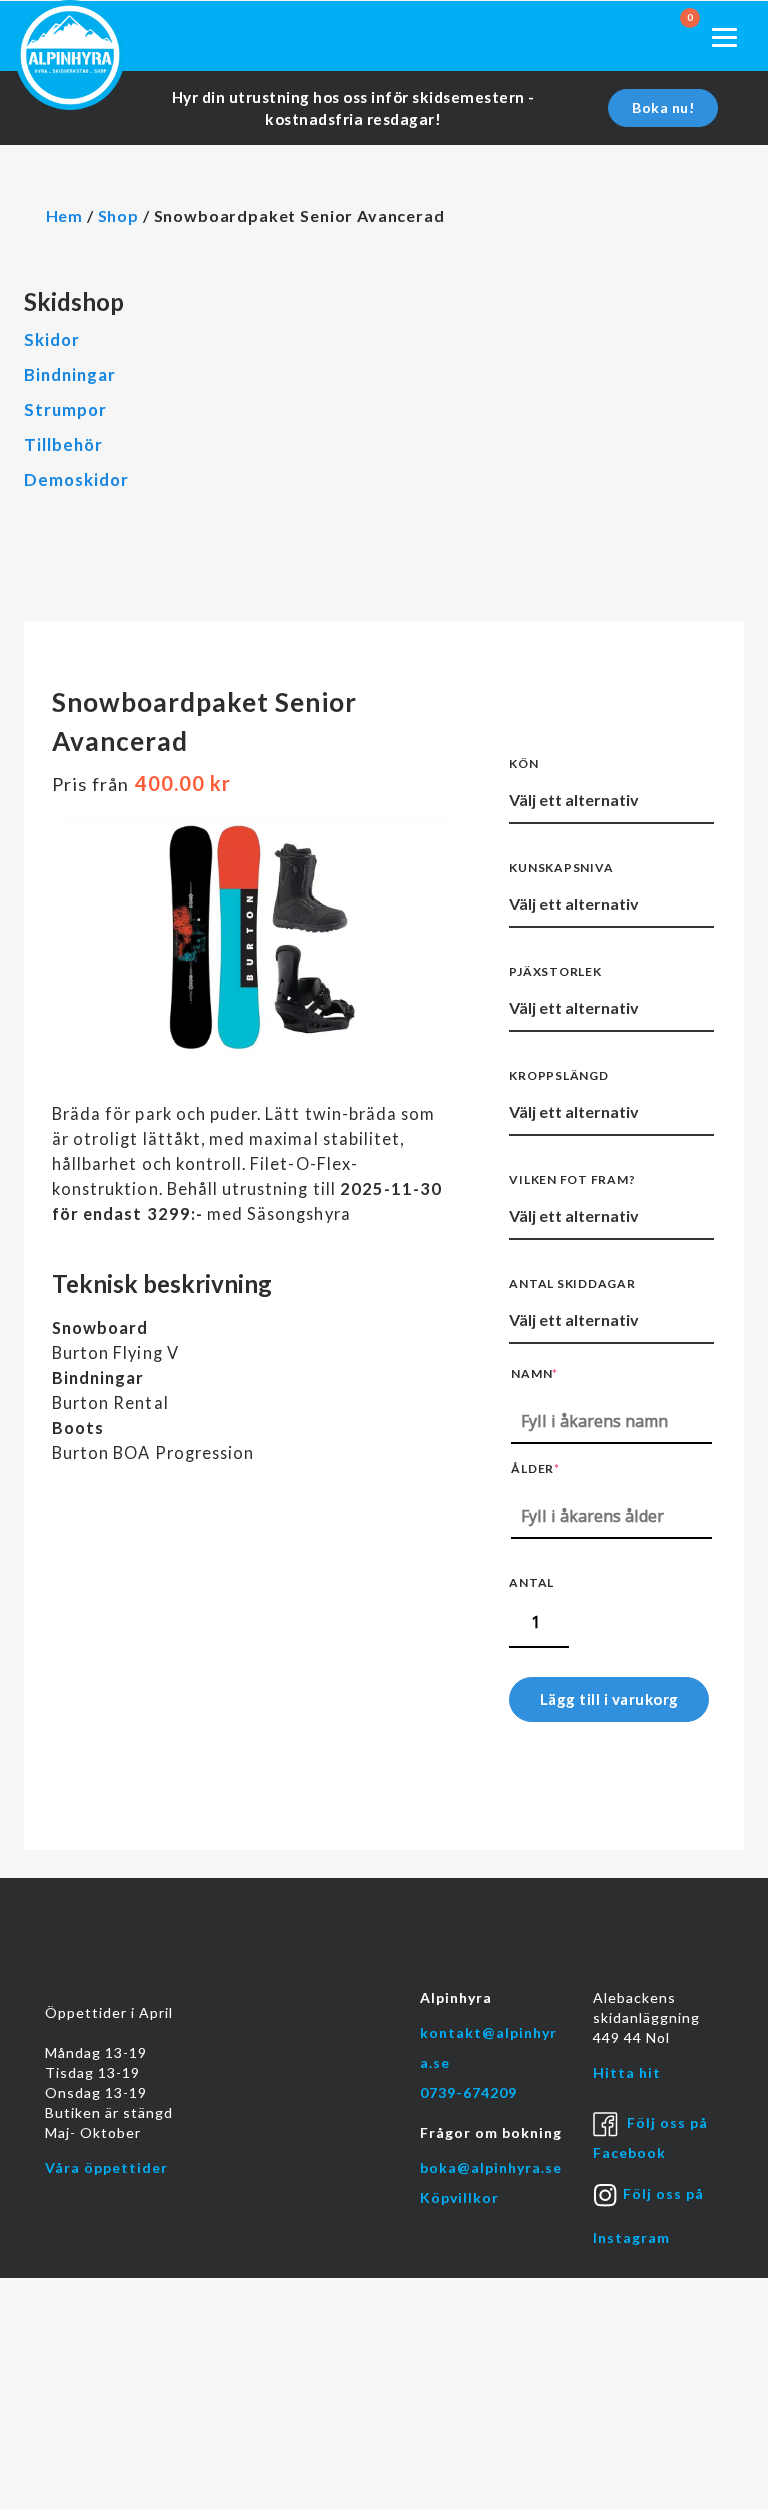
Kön (523, 763)
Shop (118, 215)
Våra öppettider (106, 2167)
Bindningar (70, 374)
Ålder (535, 1468)
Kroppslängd (558, 1075)
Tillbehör (63, 444)
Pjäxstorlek (555, 971)
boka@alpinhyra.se (491, 2167)
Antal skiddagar (572, 1283)
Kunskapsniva (561, 867)
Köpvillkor (459, 2197)
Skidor (52, 339)
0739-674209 (468, 2092)
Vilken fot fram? (572, 1179)
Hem (65, 215)
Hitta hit (627, 2072)
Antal (531, 1582)
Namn (534, 1373)
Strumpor (65, 409)
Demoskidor (76, 479)
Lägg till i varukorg (609, 1699)
